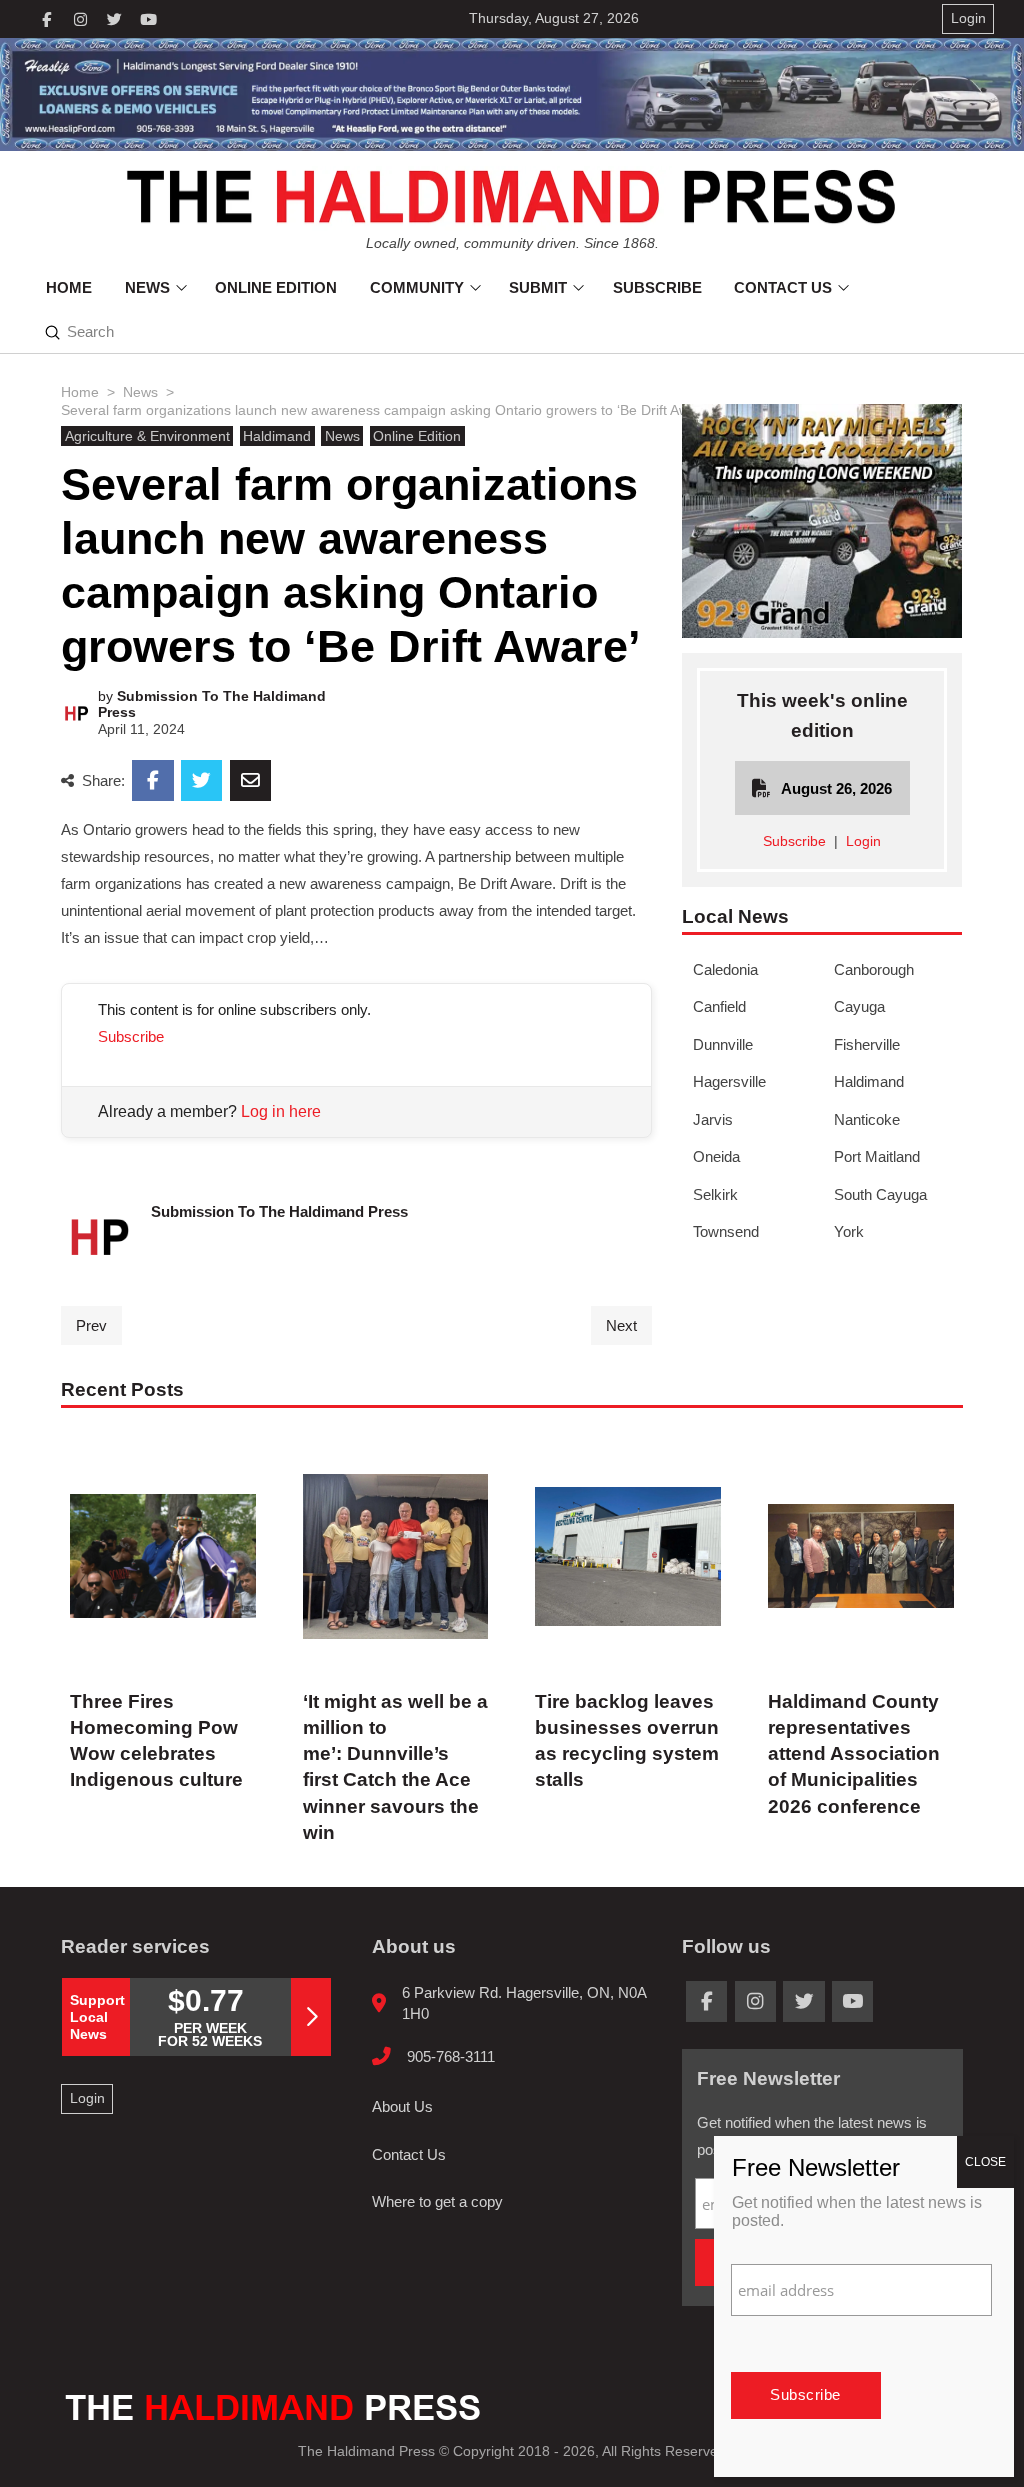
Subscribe (131, 1036)
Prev (91, 1325)
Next (621, 1325)
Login (863, 841)
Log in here (281, 1111)
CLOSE (985, 2162)
